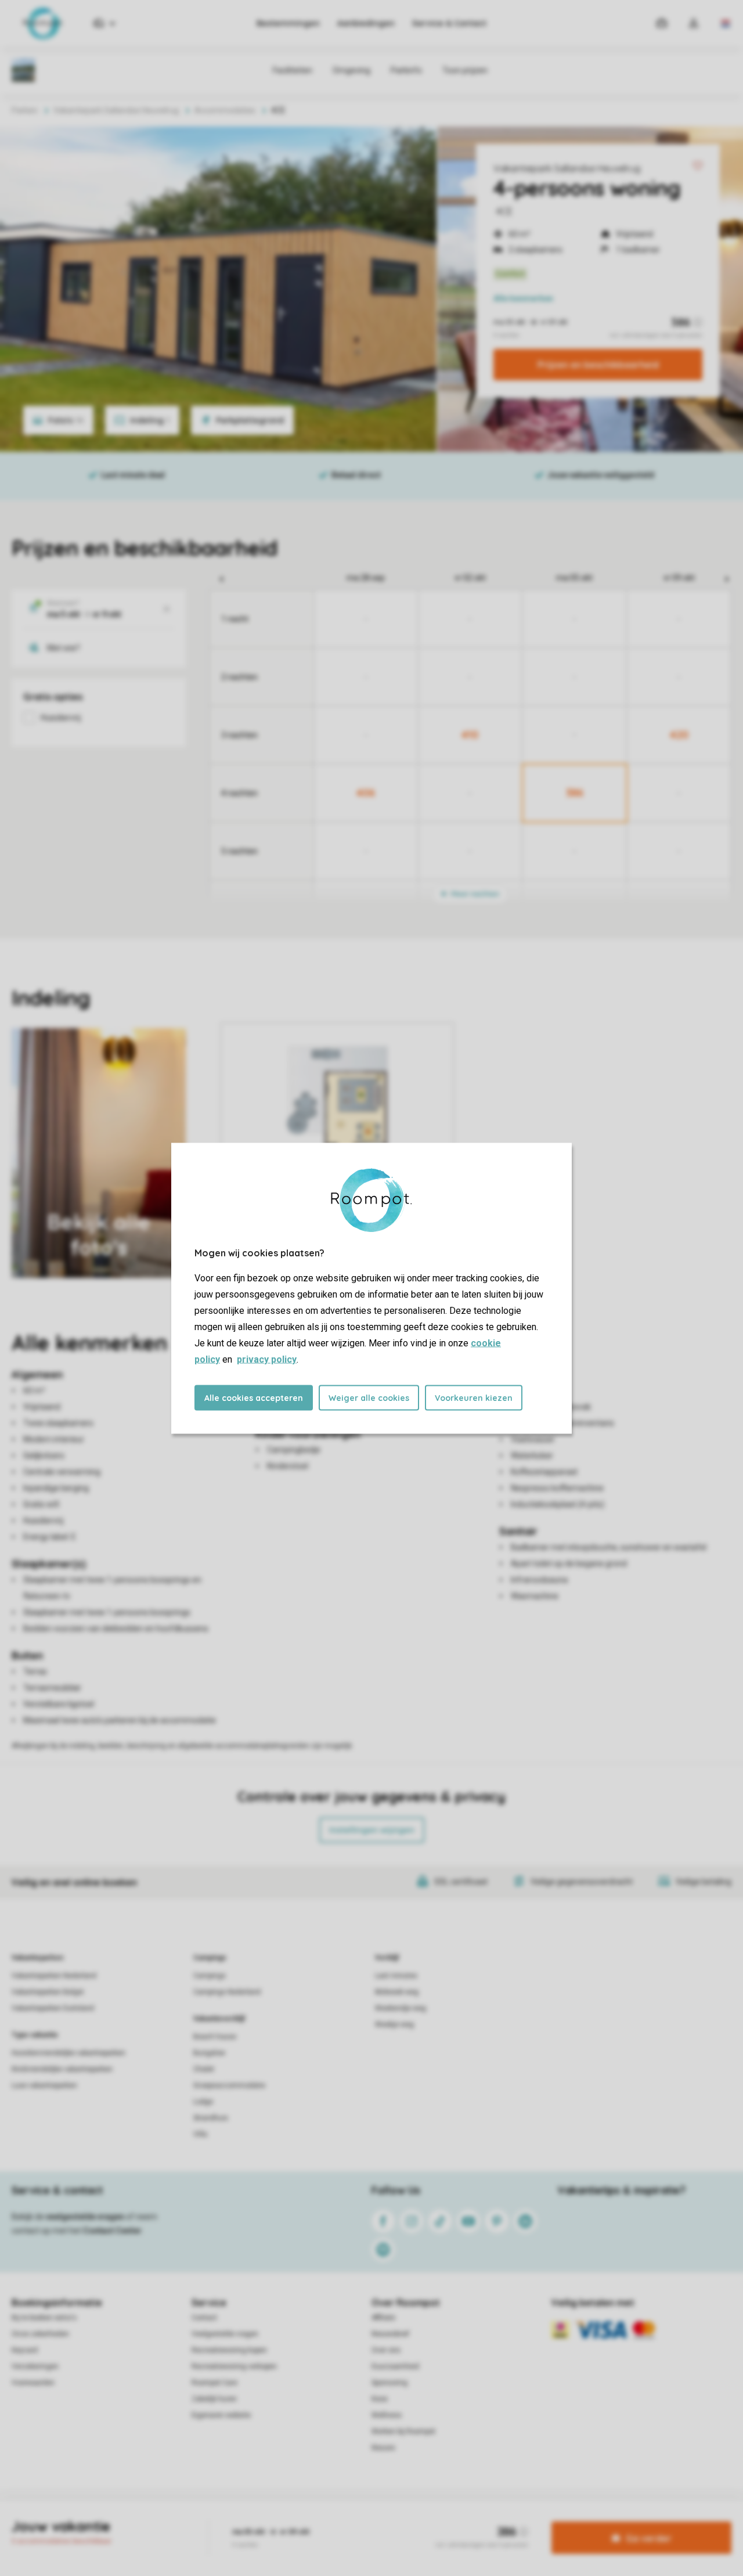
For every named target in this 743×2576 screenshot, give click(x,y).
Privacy (322, 2520)
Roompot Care (214, 2383)
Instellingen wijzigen (372, 1830)
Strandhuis (211, 2118)
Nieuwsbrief (390, 2334)
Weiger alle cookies (369, 1397)
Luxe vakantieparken (44, 2085)
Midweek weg (397, 1992)
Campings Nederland (227, 1992)
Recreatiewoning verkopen (234, 2366)
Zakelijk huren (214, 2399)
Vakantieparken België (48, 1992)
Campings (210, 1958)
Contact (204, 2318)
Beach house (215, 2037)
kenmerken (523, 298)
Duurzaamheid (395, 2366)
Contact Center (112, 2231)
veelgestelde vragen (85, 2217)
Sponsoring (389, 2383)
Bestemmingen (288, 23)
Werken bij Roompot (403, 2431)
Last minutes (396, 1976)
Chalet (204, 2069)
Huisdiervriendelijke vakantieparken (68, 2053)
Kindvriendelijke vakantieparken (62, 2069)
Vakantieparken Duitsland (53, 2008)
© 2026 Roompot (494, 2520)
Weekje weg (394, 2024)
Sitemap (442, 2520)
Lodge (203, 2102)
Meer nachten (474, 894)
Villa (200, 2134)
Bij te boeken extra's (44, 2318)
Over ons (386, 2350)
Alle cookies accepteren (254, 1397)
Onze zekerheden (40, 2334)
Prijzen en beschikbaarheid (598, 365)
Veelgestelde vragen (225, 2334)
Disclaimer (400, 2520)
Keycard (25, 2350)
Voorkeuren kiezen (474, 1397)
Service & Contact (449, 23)
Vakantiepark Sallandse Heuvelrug (567, 168)
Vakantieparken (37, 1958)
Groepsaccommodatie (229, 2085)
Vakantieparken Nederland (54, 1976)
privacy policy (267, 1359)
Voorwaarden (33, 2383)
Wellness (387, 2415)
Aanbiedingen (366, 23)
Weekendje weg (401, 2008)
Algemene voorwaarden (260, 2520)
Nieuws (383, 2448)
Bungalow (209, 2053)
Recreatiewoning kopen (229, 2350)
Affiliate (383, 2318)
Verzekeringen (35, 2366)
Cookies (358, 2520)
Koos (380, 2399)
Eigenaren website (221, 2415)
